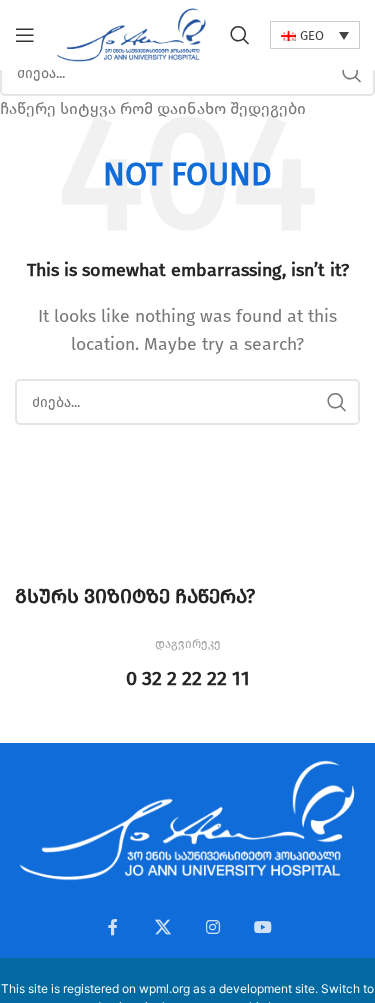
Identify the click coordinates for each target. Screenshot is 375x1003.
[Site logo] (131, 33)
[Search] (240, 35)
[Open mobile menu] (25, 35)
